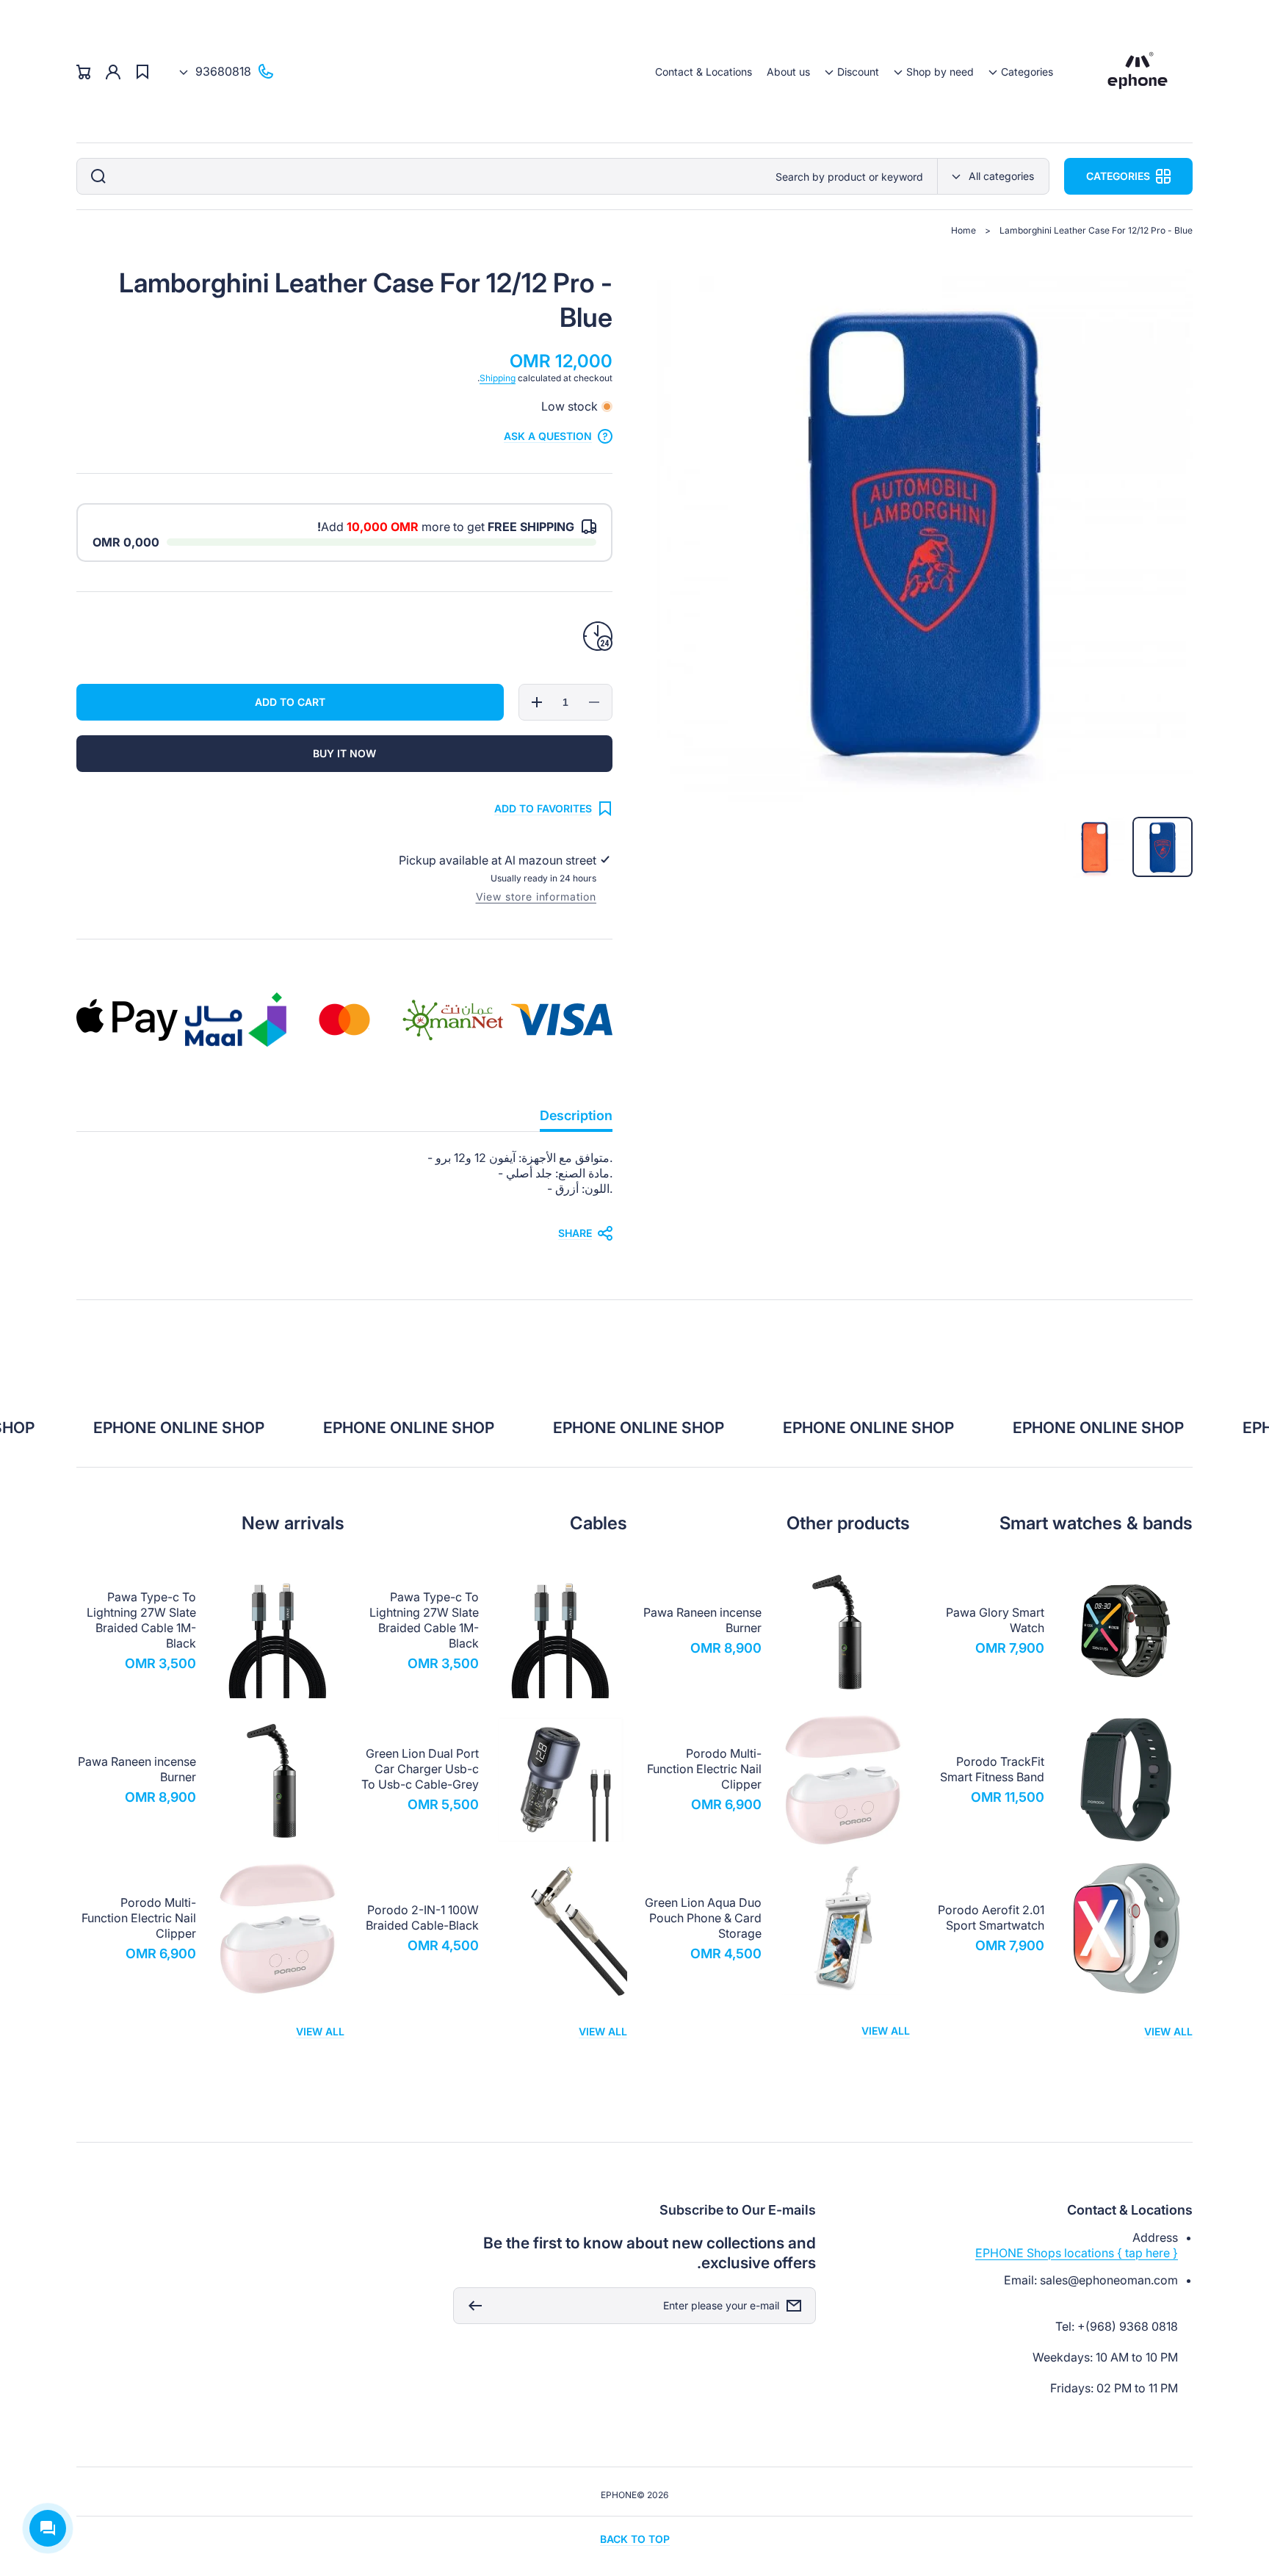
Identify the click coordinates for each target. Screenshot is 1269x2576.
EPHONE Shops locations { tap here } (1077, 2253)
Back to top (635, 2539)
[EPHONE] (1138, 72)
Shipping (498, 378)
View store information (536, 896)
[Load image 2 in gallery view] (1095, 847)
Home (963, 230)
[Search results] (95, 176)
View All (1168, 2031)
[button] (1021, 72)
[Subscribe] (471, 2306)
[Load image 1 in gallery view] (1163, 847)
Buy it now (344, 753)
